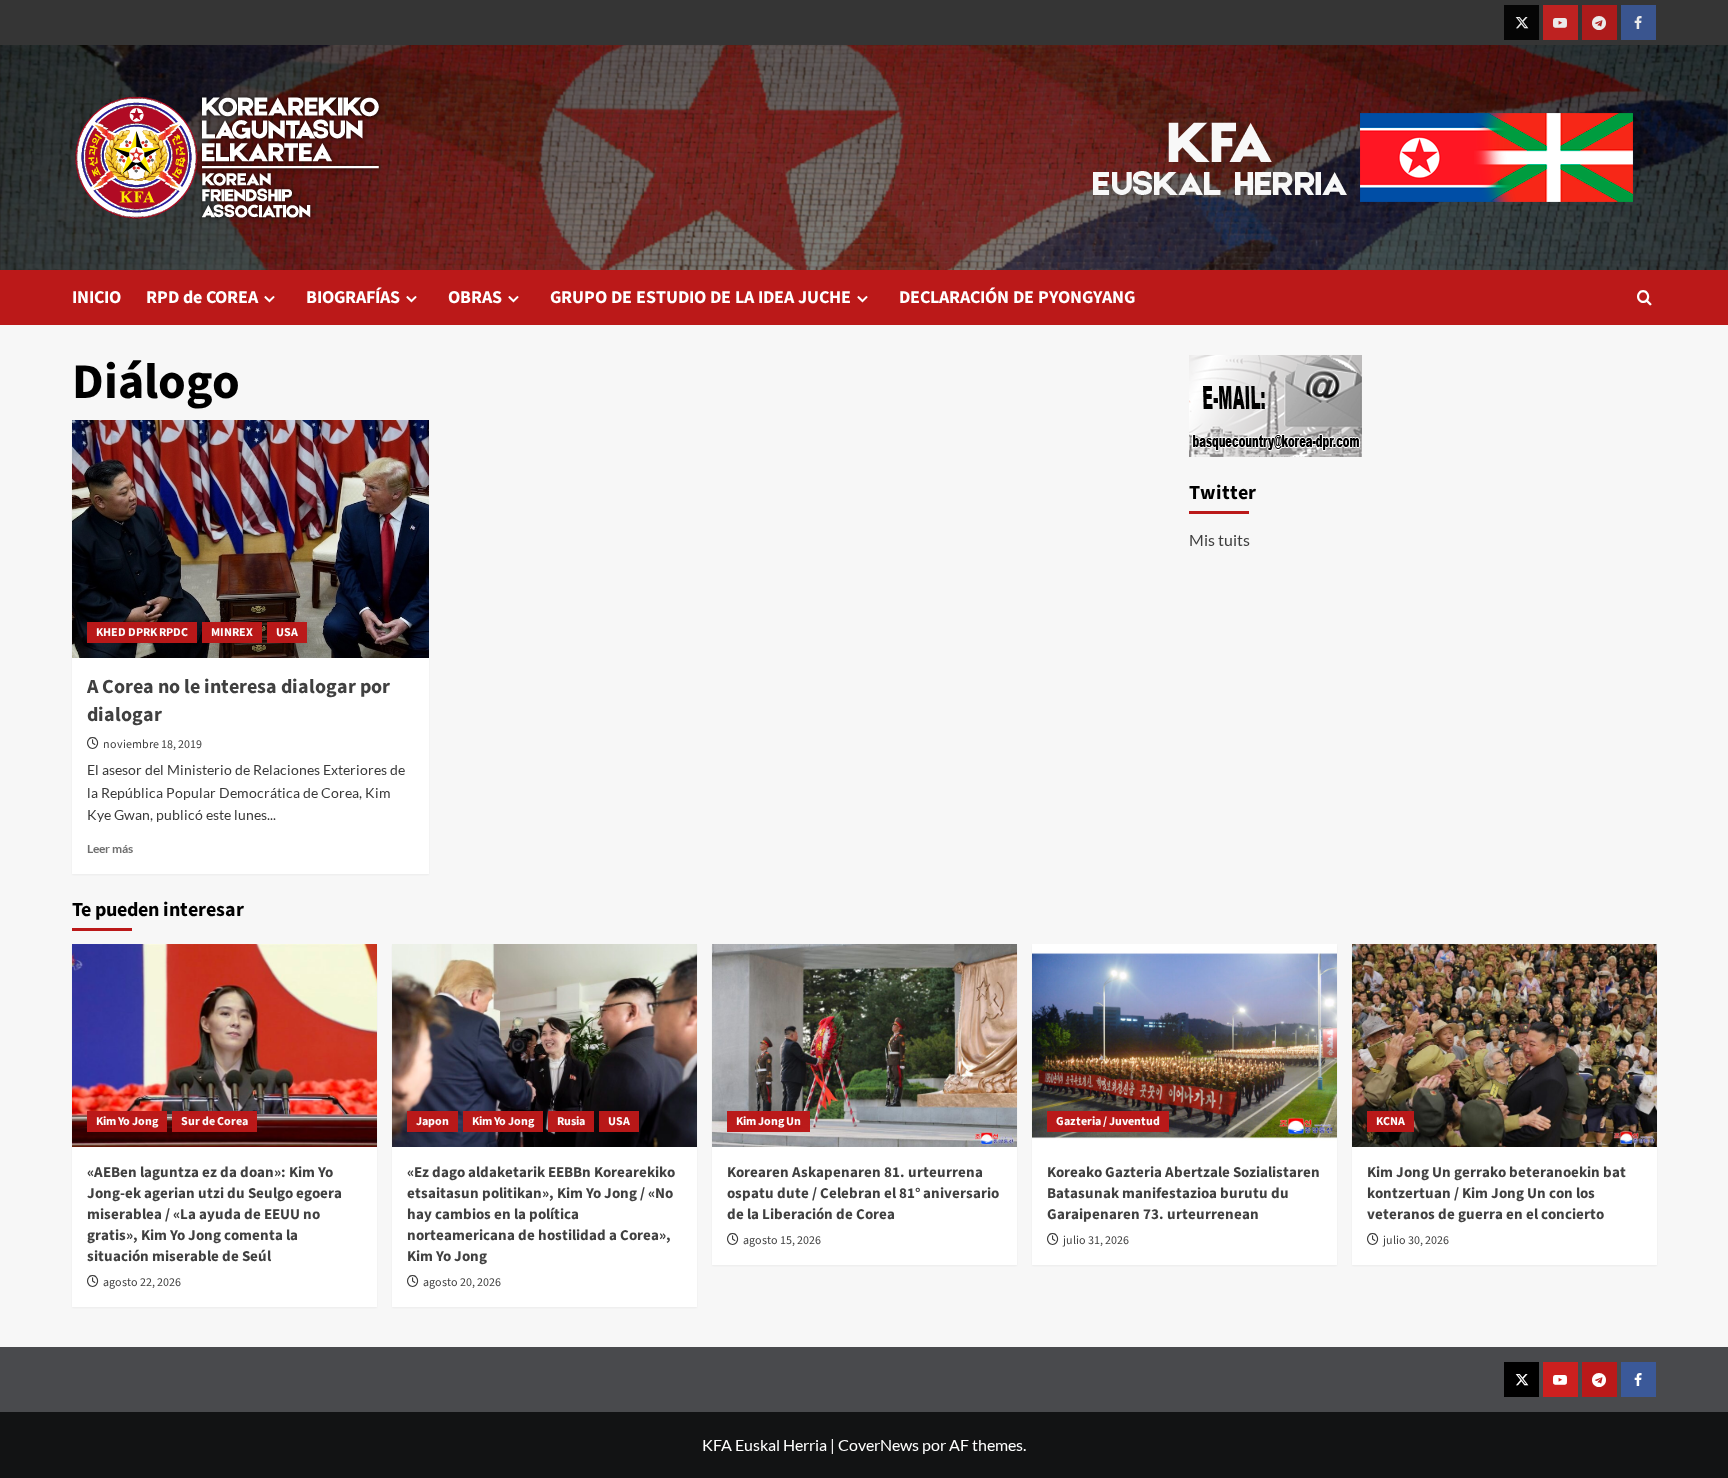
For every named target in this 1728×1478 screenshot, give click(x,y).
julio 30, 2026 (1416, 1240)
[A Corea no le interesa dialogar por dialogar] (250, 539)
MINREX (232, 632)
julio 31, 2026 (1096, 1240)
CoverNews (878, 1444)
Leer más (110, 848)
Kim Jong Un (768, 1121)
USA (287, 632)
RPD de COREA (202, 297)
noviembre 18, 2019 (152, 744)
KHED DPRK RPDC (142, 632)
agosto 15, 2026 (782, 1240)
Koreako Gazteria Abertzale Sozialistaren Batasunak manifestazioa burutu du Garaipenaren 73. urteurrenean (1183, 1193)
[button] (1644, 297)
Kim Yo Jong (127, 1121)
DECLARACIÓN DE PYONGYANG (1017, 297)
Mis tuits (1219, 539)
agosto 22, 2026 (142, 1282)
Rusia (571, 1121)
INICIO (96, 297)
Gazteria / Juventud (1108, 1121)
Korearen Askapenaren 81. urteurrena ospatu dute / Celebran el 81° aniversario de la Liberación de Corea (863, 1193)
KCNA (1390, 1121)
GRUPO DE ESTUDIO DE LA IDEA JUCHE (700, 297)
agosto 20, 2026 (462, 1282)
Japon (432, 1121)
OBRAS (475, 297)
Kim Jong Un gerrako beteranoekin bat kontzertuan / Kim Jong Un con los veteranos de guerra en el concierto (1496, 1193)
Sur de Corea (214, 1121)
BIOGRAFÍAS (353, 297)
